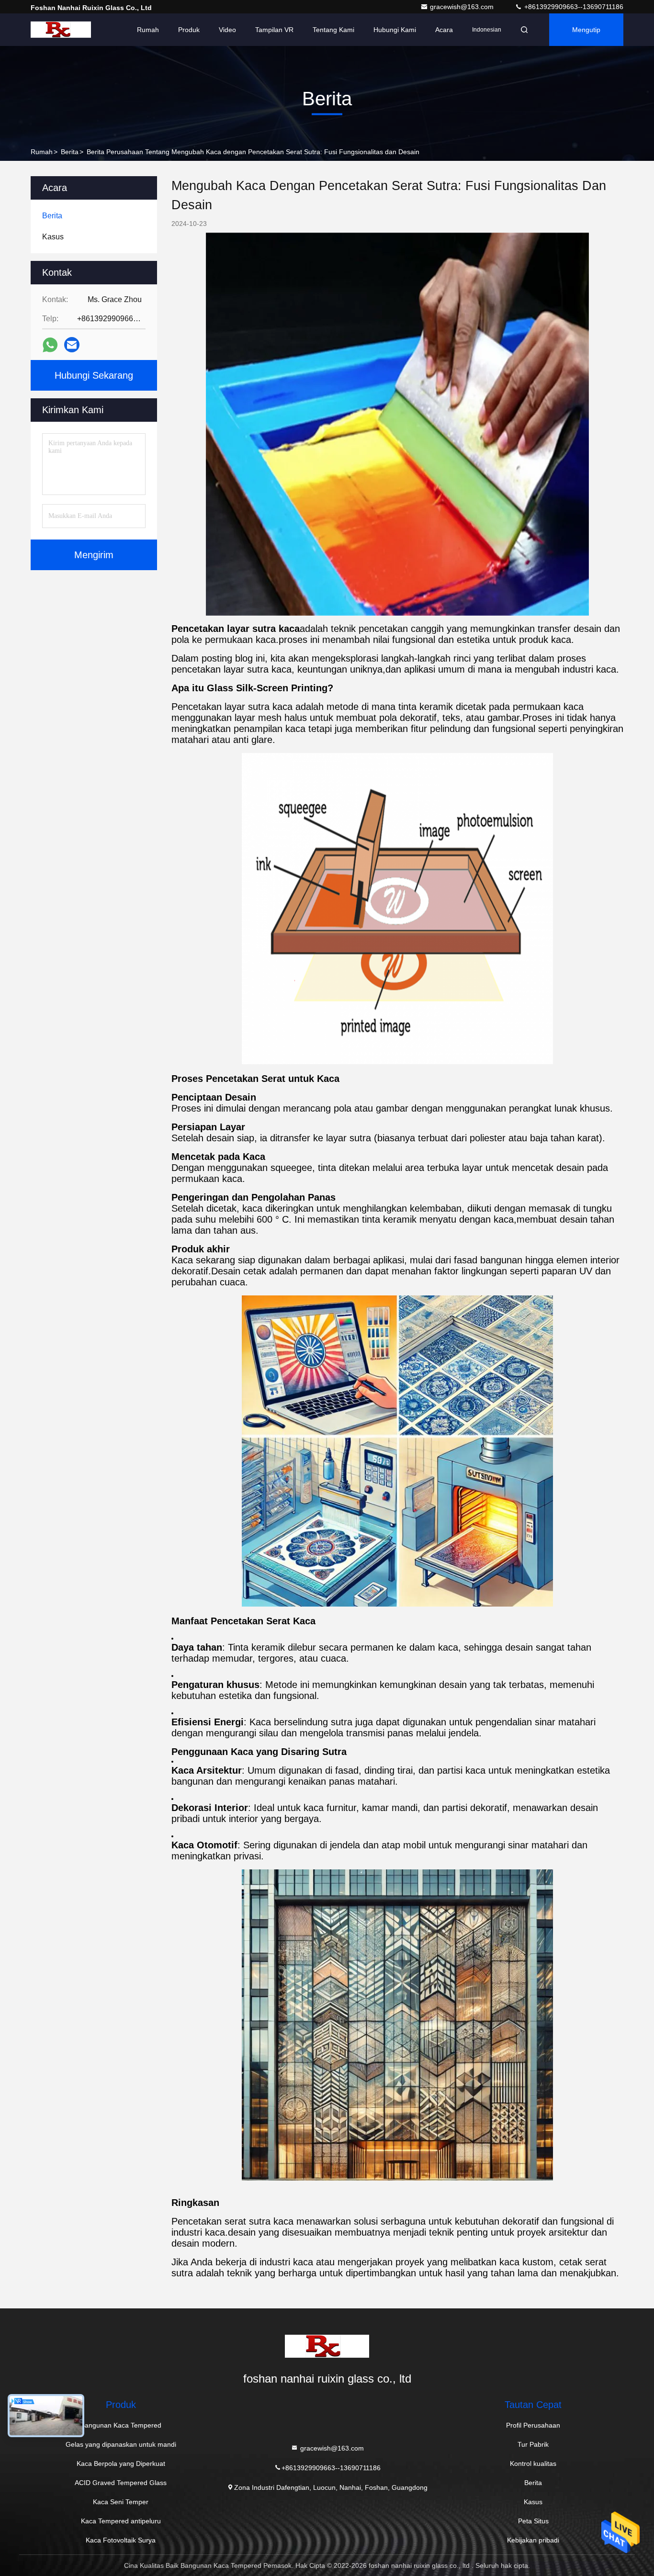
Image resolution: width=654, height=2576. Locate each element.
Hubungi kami (395, 30)
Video (227, 30)
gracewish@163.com (463, 7)
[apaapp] (50, 345)
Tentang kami (333, 30)
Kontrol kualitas (533, 2464)
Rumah (148, 30)
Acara (444, 30)
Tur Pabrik (533, 2444)
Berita (70, 152)
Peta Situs (533, 2521)
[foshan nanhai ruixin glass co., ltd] (61, 30)
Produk (189, 30)
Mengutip (586, 30)
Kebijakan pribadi (533, 2540)
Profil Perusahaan (533, 2425)
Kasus (533, 2502)
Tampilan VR (274, 30)
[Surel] (72, 345)
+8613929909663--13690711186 (573, 7)
